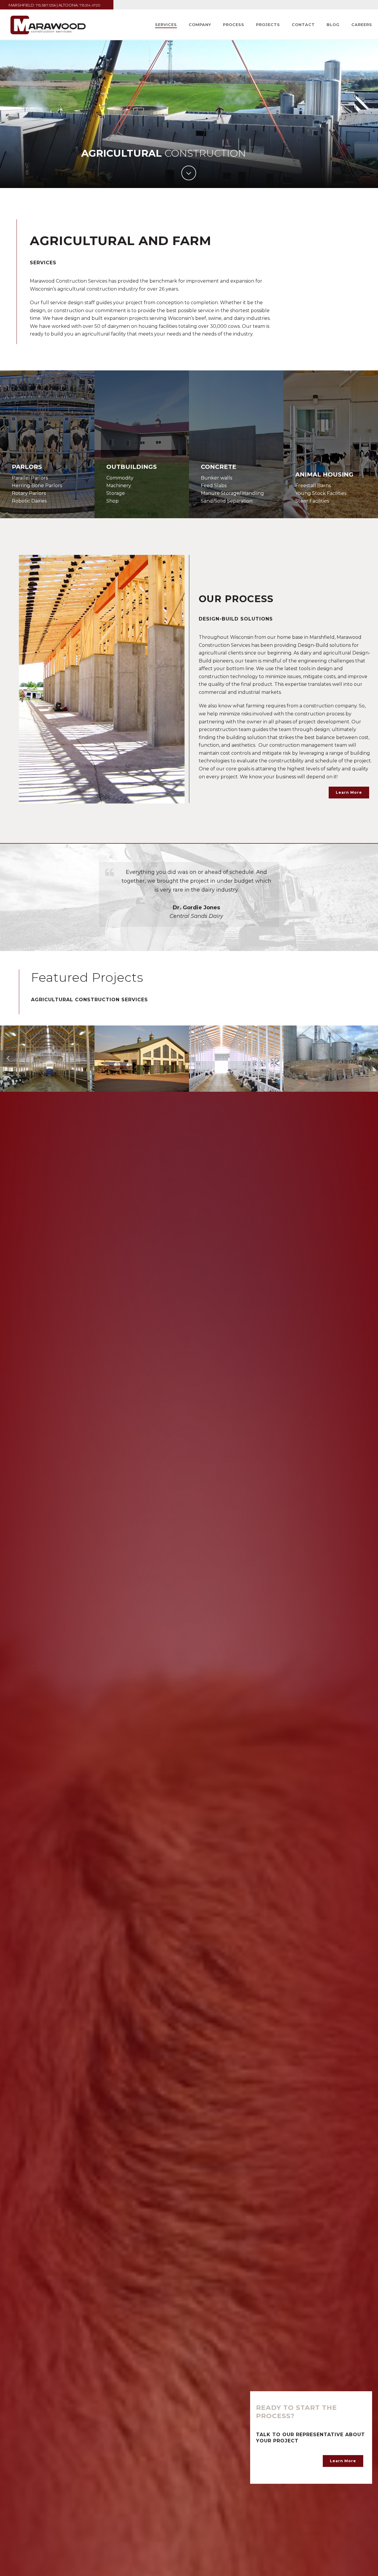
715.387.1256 (46, 5)
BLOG (333, 25)
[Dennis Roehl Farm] (151, 1046)
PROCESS (234, 25)
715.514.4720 (90, 5)
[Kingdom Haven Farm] (245, 1046)
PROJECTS (268, 25)
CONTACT (303, 25)
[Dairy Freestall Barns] (340, 1046)
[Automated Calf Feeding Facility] (56, 1046)
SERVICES (166, 25)
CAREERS (362, 25)
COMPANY (200, 25)
